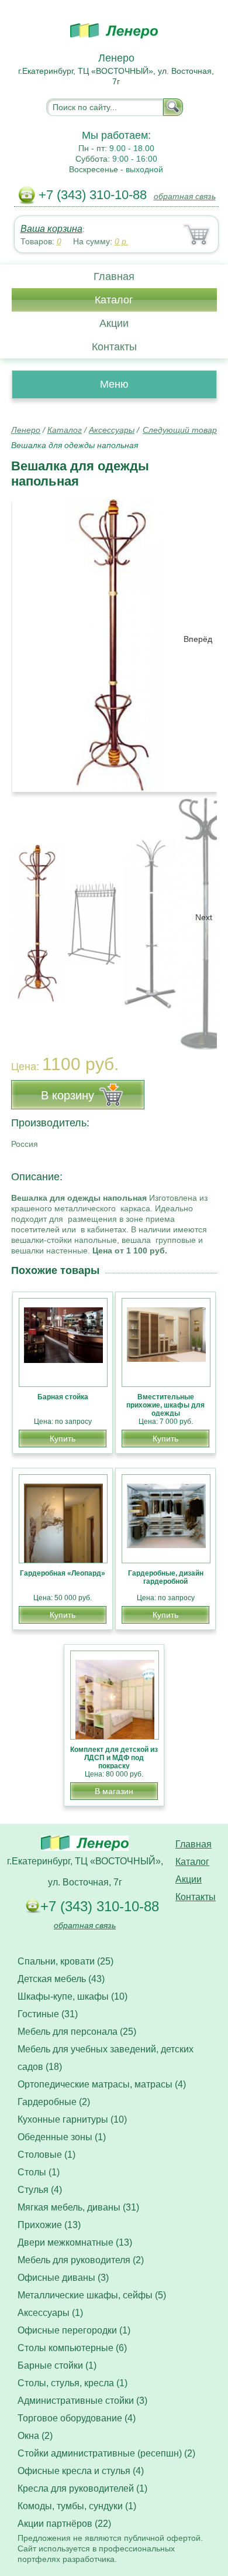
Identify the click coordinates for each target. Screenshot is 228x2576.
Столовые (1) (46, 2155)
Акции (114, 323)
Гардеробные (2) (54, 2102)
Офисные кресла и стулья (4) (81, 2471)
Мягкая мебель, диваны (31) (78, 2207)
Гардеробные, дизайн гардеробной (166, 1577)
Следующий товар (180, 430)
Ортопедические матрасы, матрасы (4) (102, 2084)
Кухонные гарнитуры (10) (72, 2119)
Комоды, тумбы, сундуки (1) (77, 2506)
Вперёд (198, 639)
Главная (114, 276)
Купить (63, 1439)
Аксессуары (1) (50, 2313)
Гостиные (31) (48, 2014)
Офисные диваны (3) (63, 2278)
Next (204, 917)
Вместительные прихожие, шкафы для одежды (165, 1405)
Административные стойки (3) (82, 2401)
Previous (33, 917)
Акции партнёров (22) (64, 2524)
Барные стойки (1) (57, 2365)
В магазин (114, 1791)
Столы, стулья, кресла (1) (72, 2383)
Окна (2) (35, 2436)
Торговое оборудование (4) (77, 2418)
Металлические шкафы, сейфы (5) (92, 2295)
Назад (30, 639)
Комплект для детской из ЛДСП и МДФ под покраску (114, 1758)
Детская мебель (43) (61, 1979)
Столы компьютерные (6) (72, 2348)
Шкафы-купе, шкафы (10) (72, 1996)
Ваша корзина (51, 229)
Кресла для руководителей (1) (82, 2488)
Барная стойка (63, 1397)
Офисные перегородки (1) (74, 2330)
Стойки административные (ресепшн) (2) (106, 2453)
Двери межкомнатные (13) (75, 2242)
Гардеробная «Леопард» (63, 1573)
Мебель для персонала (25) (77, 2032)
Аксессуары (112, 430)
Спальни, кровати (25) (65, 1961)
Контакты (114, 347)
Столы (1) (39, 2172)
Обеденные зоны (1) (62, 2137)
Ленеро (26, 430)
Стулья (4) (40, 2190)
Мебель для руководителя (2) (81, 2260)
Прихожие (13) (49, 2225)
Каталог (114, 300)
